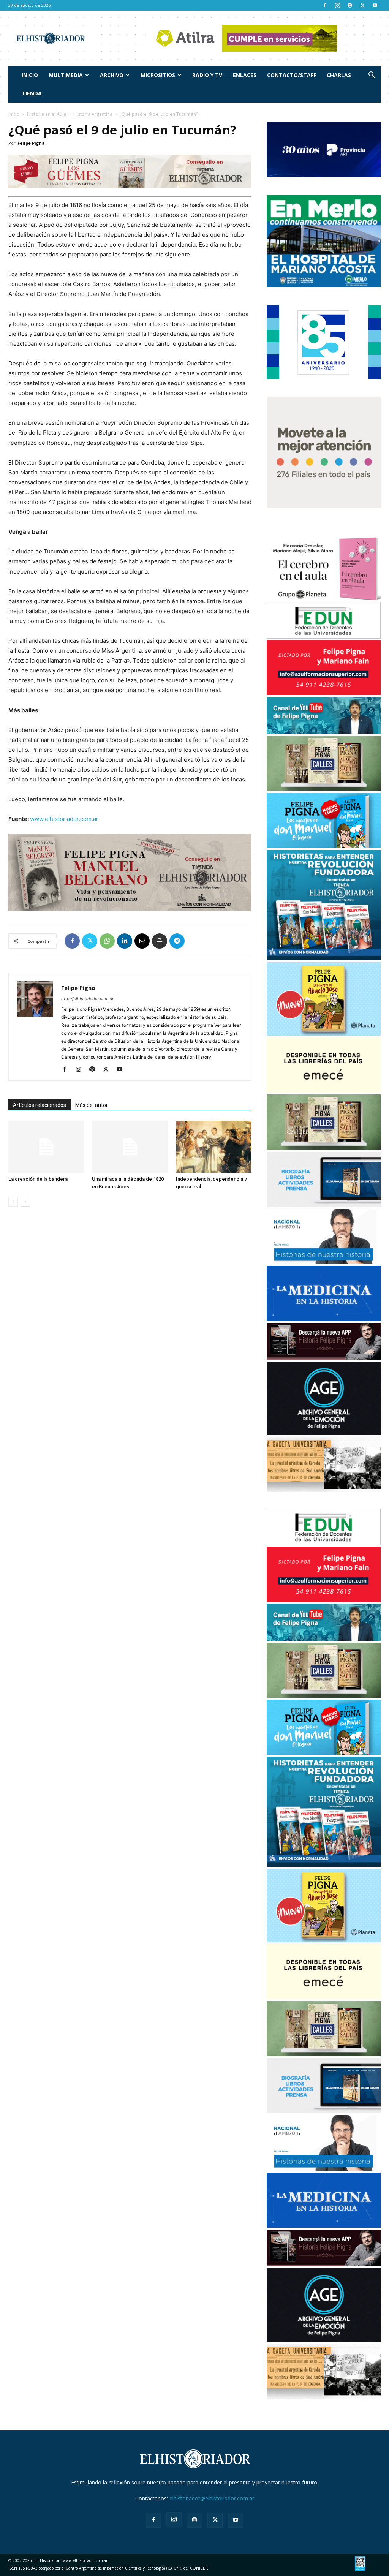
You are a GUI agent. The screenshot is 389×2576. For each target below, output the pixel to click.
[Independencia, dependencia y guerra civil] (214, 1147)
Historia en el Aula (47, 114)
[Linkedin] (125, 941)
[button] (372, 76)
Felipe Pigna (31, 143)
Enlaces (245, 75)
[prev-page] (13, 1202)
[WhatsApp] (107, 941)
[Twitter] (362, 5)
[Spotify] (350, 5)
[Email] (142, 941)
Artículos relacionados (40, 1105)
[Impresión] (160, 941)
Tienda (32, 93)
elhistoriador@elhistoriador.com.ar (212, 2498)
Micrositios (158, 75)
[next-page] (25, 1202)
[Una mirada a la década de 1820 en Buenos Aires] (130, 1147)
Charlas (339, 75)
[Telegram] (177, 941)
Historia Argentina (93, 114)
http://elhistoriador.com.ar (87, 999)
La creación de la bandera (38, 1179)
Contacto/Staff (292, 75)
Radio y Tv (207, 75)
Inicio (30, 75)
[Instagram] (337, 5)
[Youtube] (375, 5)
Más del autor (92, 1105)
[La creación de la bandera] (46, 1147)
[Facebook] (325, 5)
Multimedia (66, 75)
